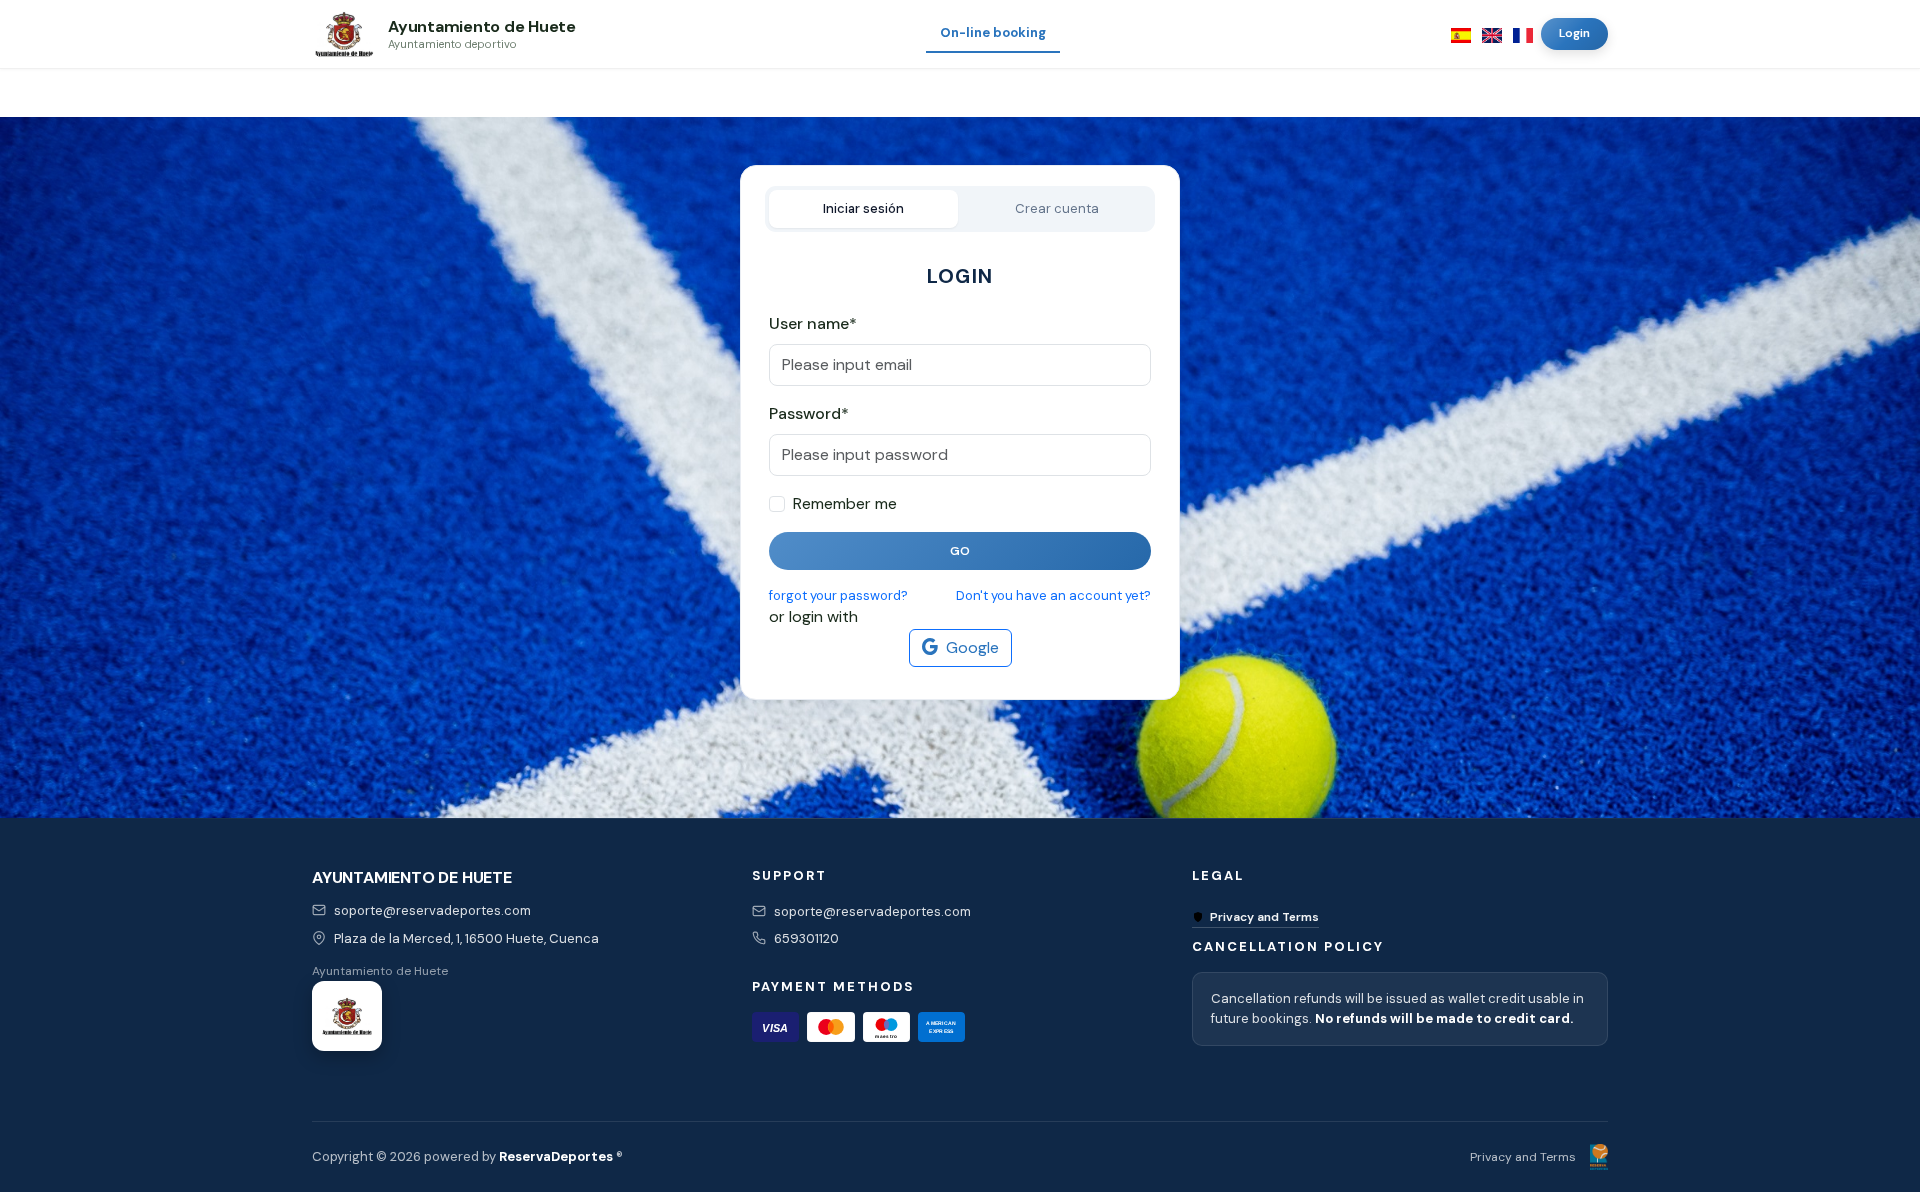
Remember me (845, 503)
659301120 (806, 938)
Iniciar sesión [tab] (863, 208)
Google (972, 647)
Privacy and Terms (1264, 917)
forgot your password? (838, 595)
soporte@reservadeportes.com (432, 910)
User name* (813, 323)
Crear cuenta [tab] (1057, 208)
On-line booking (993, 32)
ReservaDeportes (556, 1156)
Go (960, 551)
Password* (809, 413)
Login (1574, 33)
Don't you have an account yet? (1053, 595)
